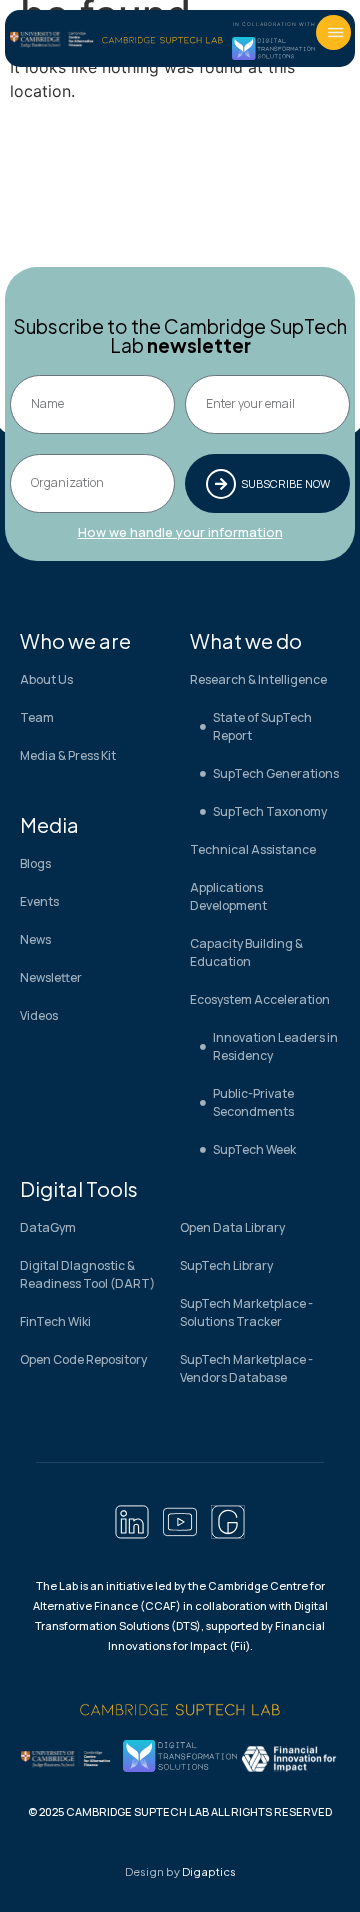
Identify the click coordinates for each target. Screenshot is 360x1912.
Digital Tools (79, 1188)
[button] (333, 32)
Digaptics (209, 1871)
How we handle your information (180, 532)
